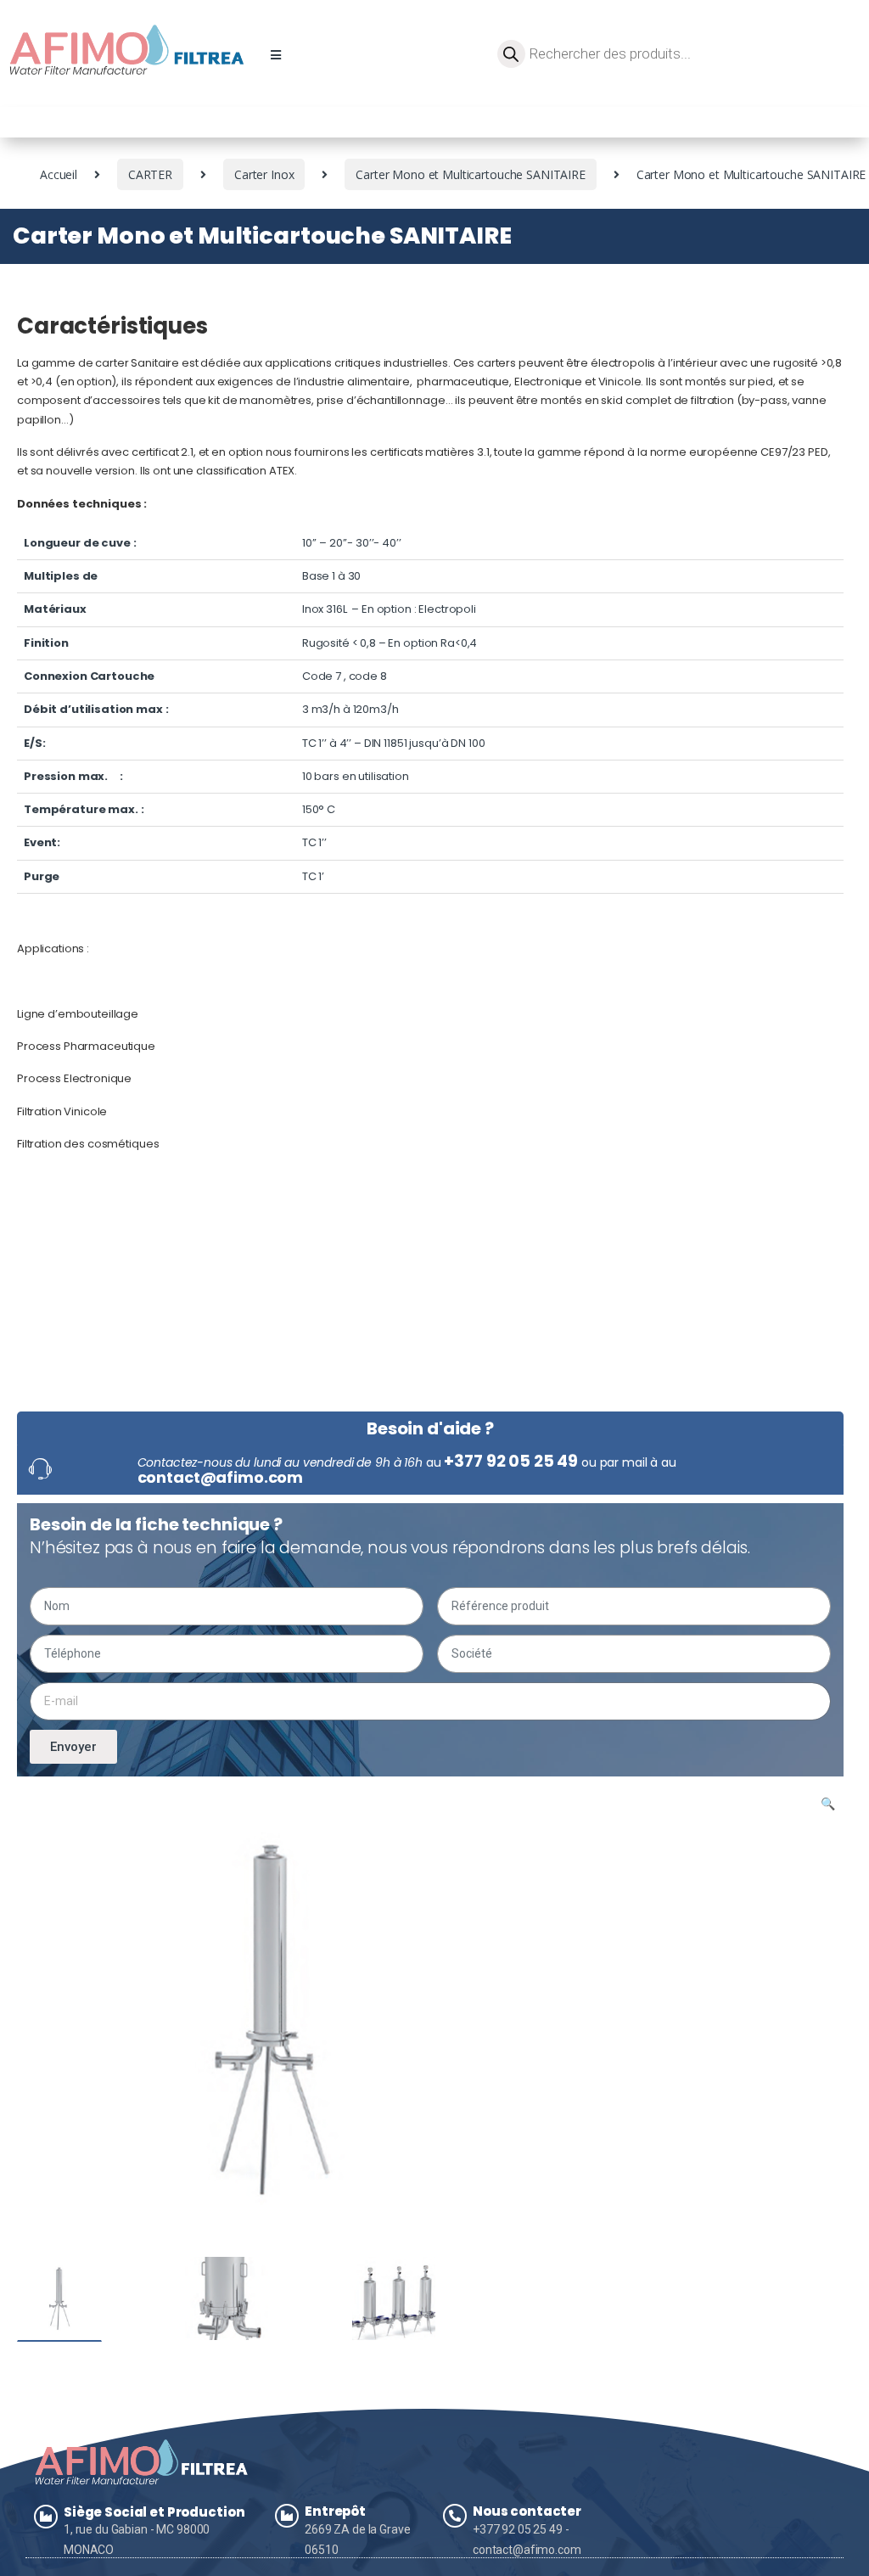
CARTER (150, 174)
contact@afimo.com (221, 1477)
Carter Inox (264, 174)
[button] (275, 55)
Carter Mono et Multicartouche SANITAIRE (471, 174)
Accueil (59, 174)
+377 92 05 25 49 (511, 1461)
